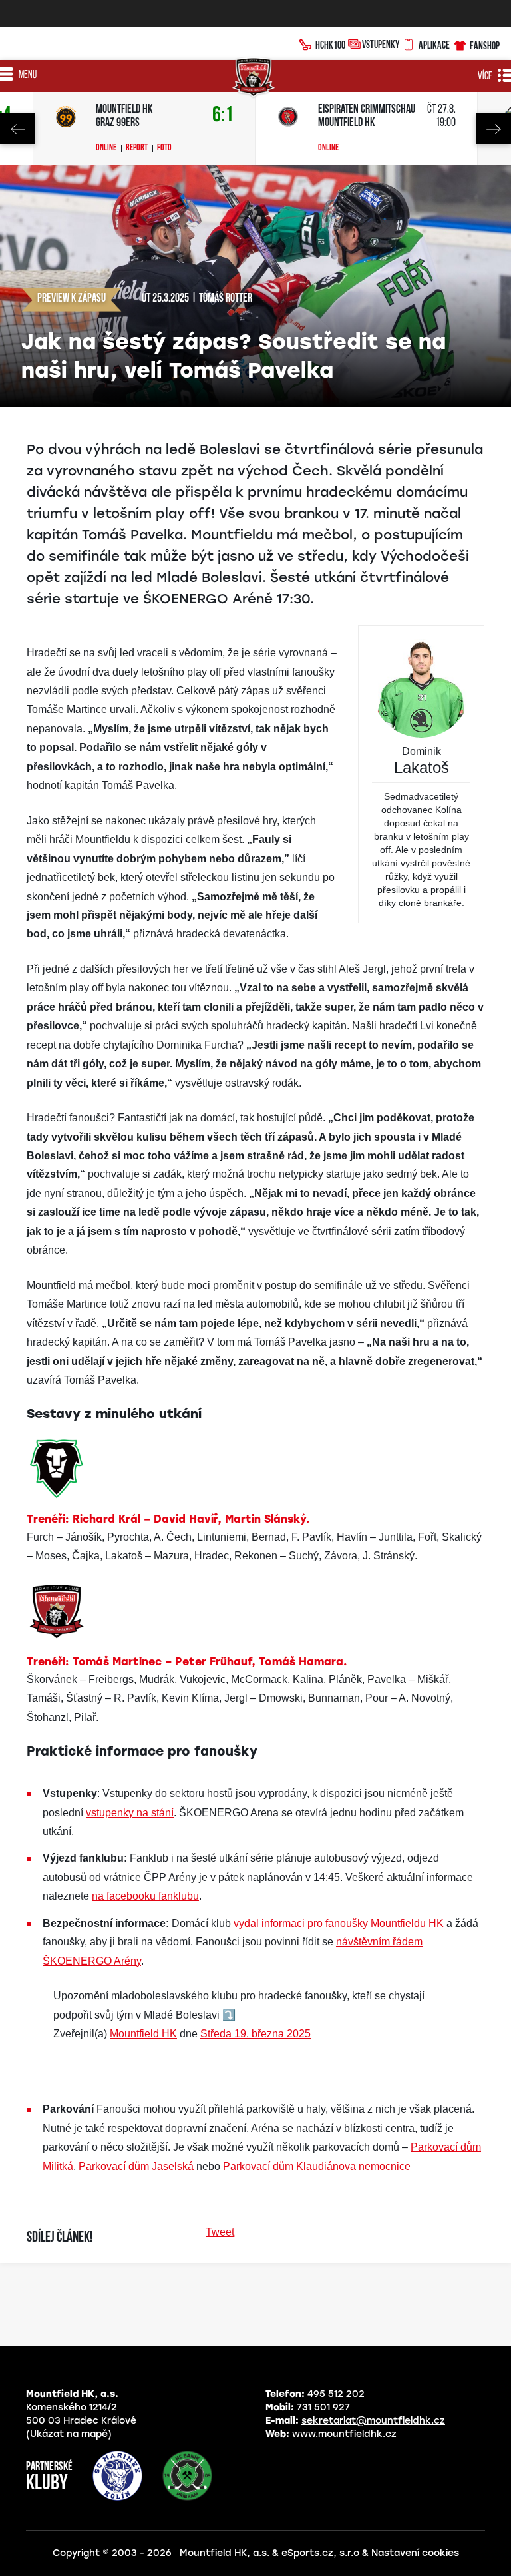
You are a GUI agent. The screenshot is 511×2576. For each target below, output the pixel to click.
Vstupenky (381, 44)
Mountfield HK (143, 2034)
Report (137, 148)
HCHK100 (330, 45)
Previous (18, 129)
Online (106, 148)
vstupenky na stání (130, 1813)
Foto (164, 148)
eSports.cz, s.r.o (320, 2553)
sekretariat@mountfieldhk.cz (373, 2421)
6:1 (223, 116)
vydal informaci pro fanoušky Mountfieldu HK (339, 1923)
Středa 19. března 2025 (255, 2034)
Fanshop (485, 45)
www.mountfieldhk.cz (344, 2434)
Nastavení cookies (415, 2553)
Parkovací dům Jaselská (136, 2166)
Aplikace (434, 45)
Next (493, 129)
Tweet (220, 2232)
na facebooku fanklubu (145, 1896)
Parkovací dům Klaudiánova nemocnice (317, 2166)
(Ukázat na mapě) (69, 2434)
